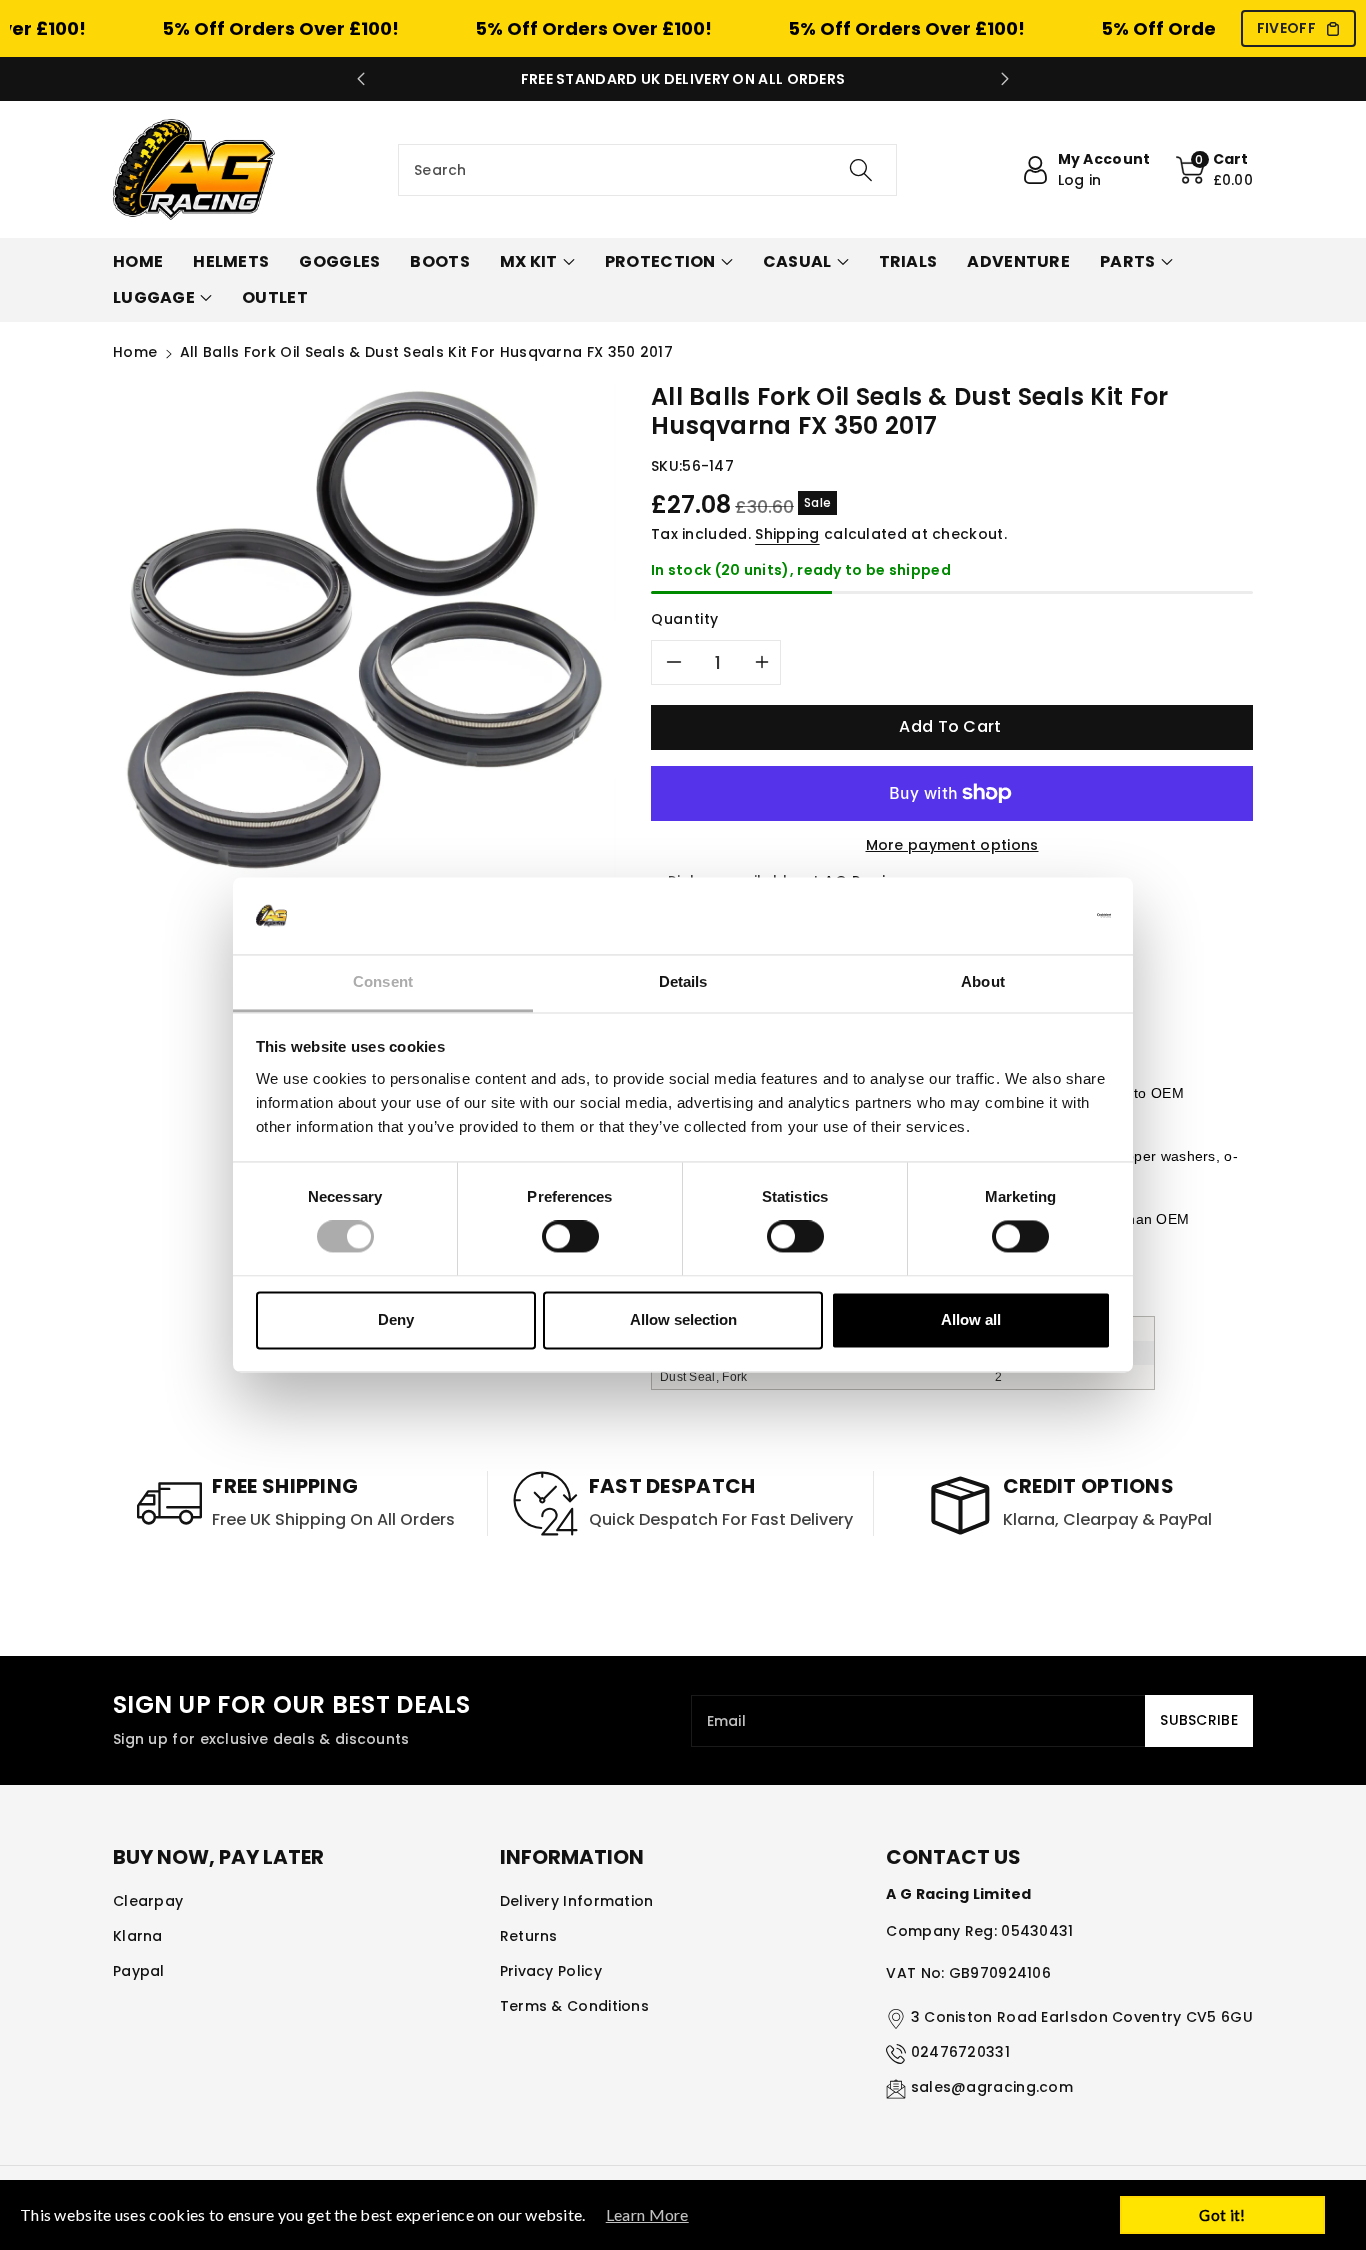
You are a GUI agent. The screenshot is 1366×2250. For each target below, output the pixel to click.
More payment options (952, 845)
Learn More (647, 2214)
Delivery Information (577, 1901)
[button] (1215, 170)
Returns (529, 1936)
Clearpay (148, 1901)
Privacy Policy (551, 1971)
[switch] (570, 1237)
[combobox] (647, 170)
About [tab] (983, 981)
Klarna (138, 1936)
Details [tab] (683, 981)
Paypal (139, 1971)
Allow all (971, 1319)
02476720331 (960, 2052)
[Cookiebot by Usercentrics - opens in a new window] (1023, 916)
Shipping (787, 534)
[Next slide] (1005, 79)
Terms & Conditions (574, 2006)
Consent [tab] (383, 981)
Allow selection (683, 1319)
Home (135, 352)
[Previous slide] (361, 79)
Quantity (685, 619)
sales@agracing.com (992, 2087)
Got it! (1222, 2215)
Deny (396, 1319)
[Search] (860, 170)
